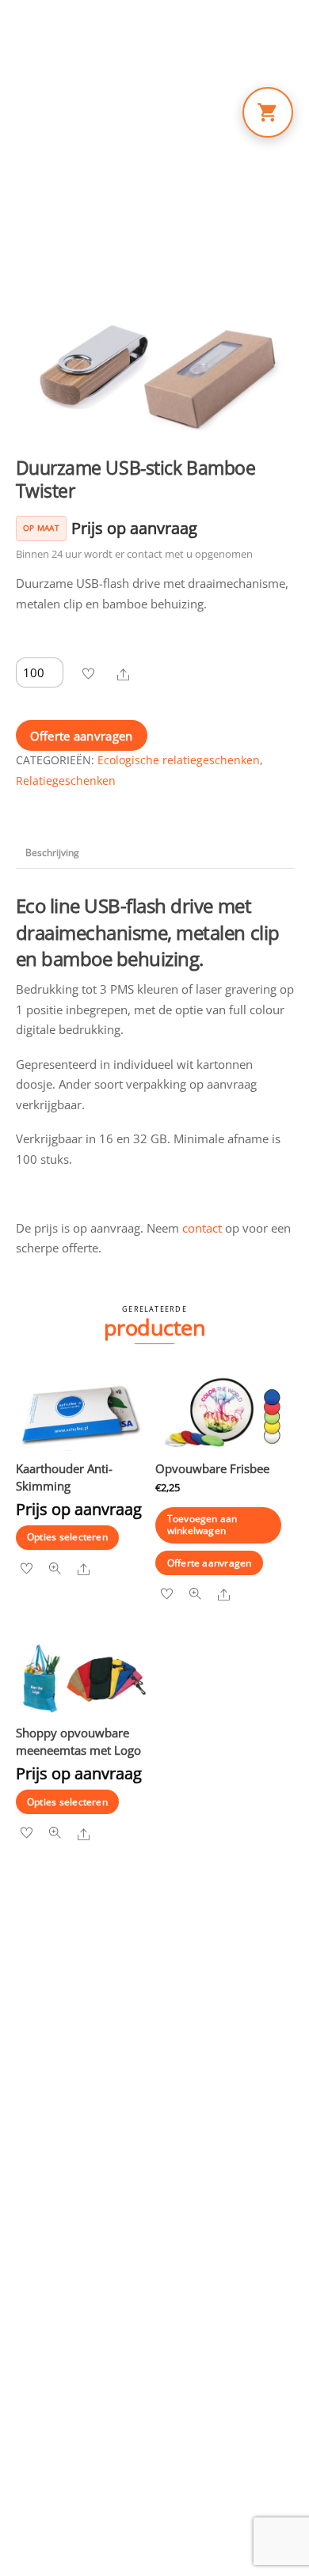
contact (202, 1228)
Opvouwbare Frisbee (212, 1468)
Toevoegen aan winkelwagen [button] (202, 1524)
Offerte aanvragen (82, 736)
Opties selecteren (67, 1537)
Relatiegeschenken (66, 781)
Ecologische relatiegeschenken (179, 760)
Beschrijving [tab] (52, 852)
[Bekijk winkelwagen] (268, 112)
